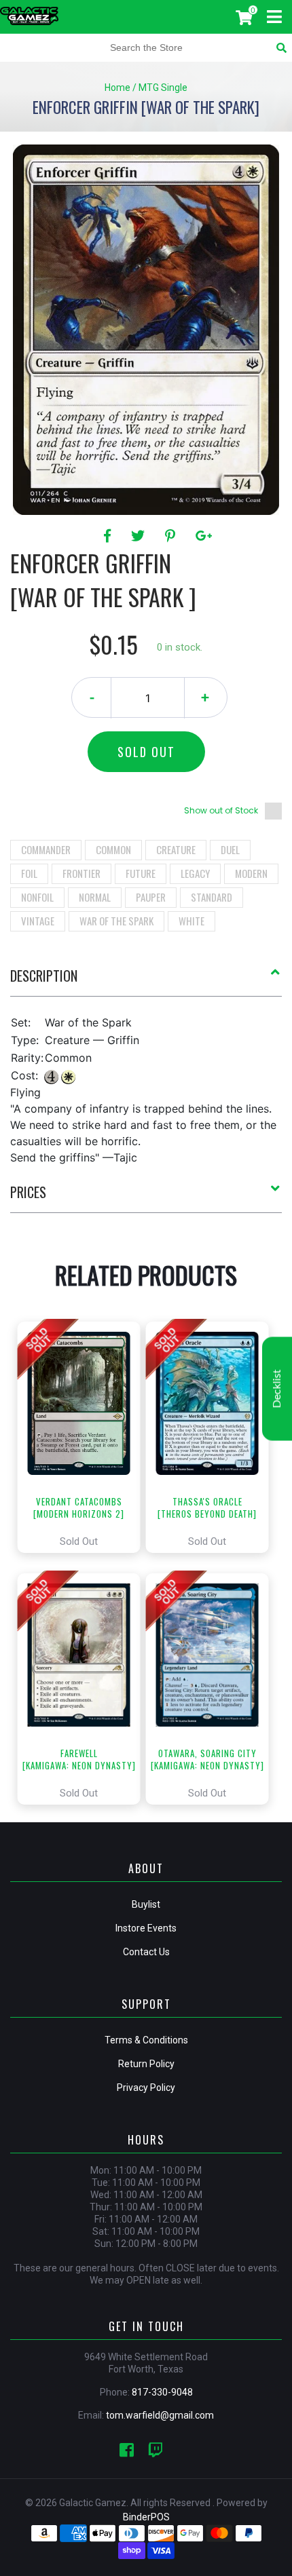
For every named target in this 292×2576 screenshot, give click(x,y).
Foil (29, 873)
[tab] (146, 981)
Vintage (38, 921)
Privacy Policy (146, 2088)
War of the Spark (116, 921)
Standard (212, 897)
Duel (230, 849)
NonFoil (37, 897)
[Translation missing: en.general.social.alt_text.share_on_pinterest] (172, 536)
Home (117, 88)
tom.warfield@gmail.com (160, 2415)
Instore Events (146, 1928)
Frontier (81, 873)
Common (113, 849)
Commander (46, 849)
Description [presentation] (44, 976)
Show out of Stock (221, 810)
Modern (251, 873)
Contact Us (146, 1952)
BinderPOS (146, 2517)
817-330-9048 (162, 2392)
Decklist (277, 1388)
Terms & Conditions (146, 2040)
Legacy (195, 873)
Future (141, 873)
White (191, 921)
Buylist (146, 1904)
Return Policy (146, 2064)
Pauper (151, 897)
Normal (95, 897)
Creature (176, 849)
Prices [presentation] (28, 1192)
